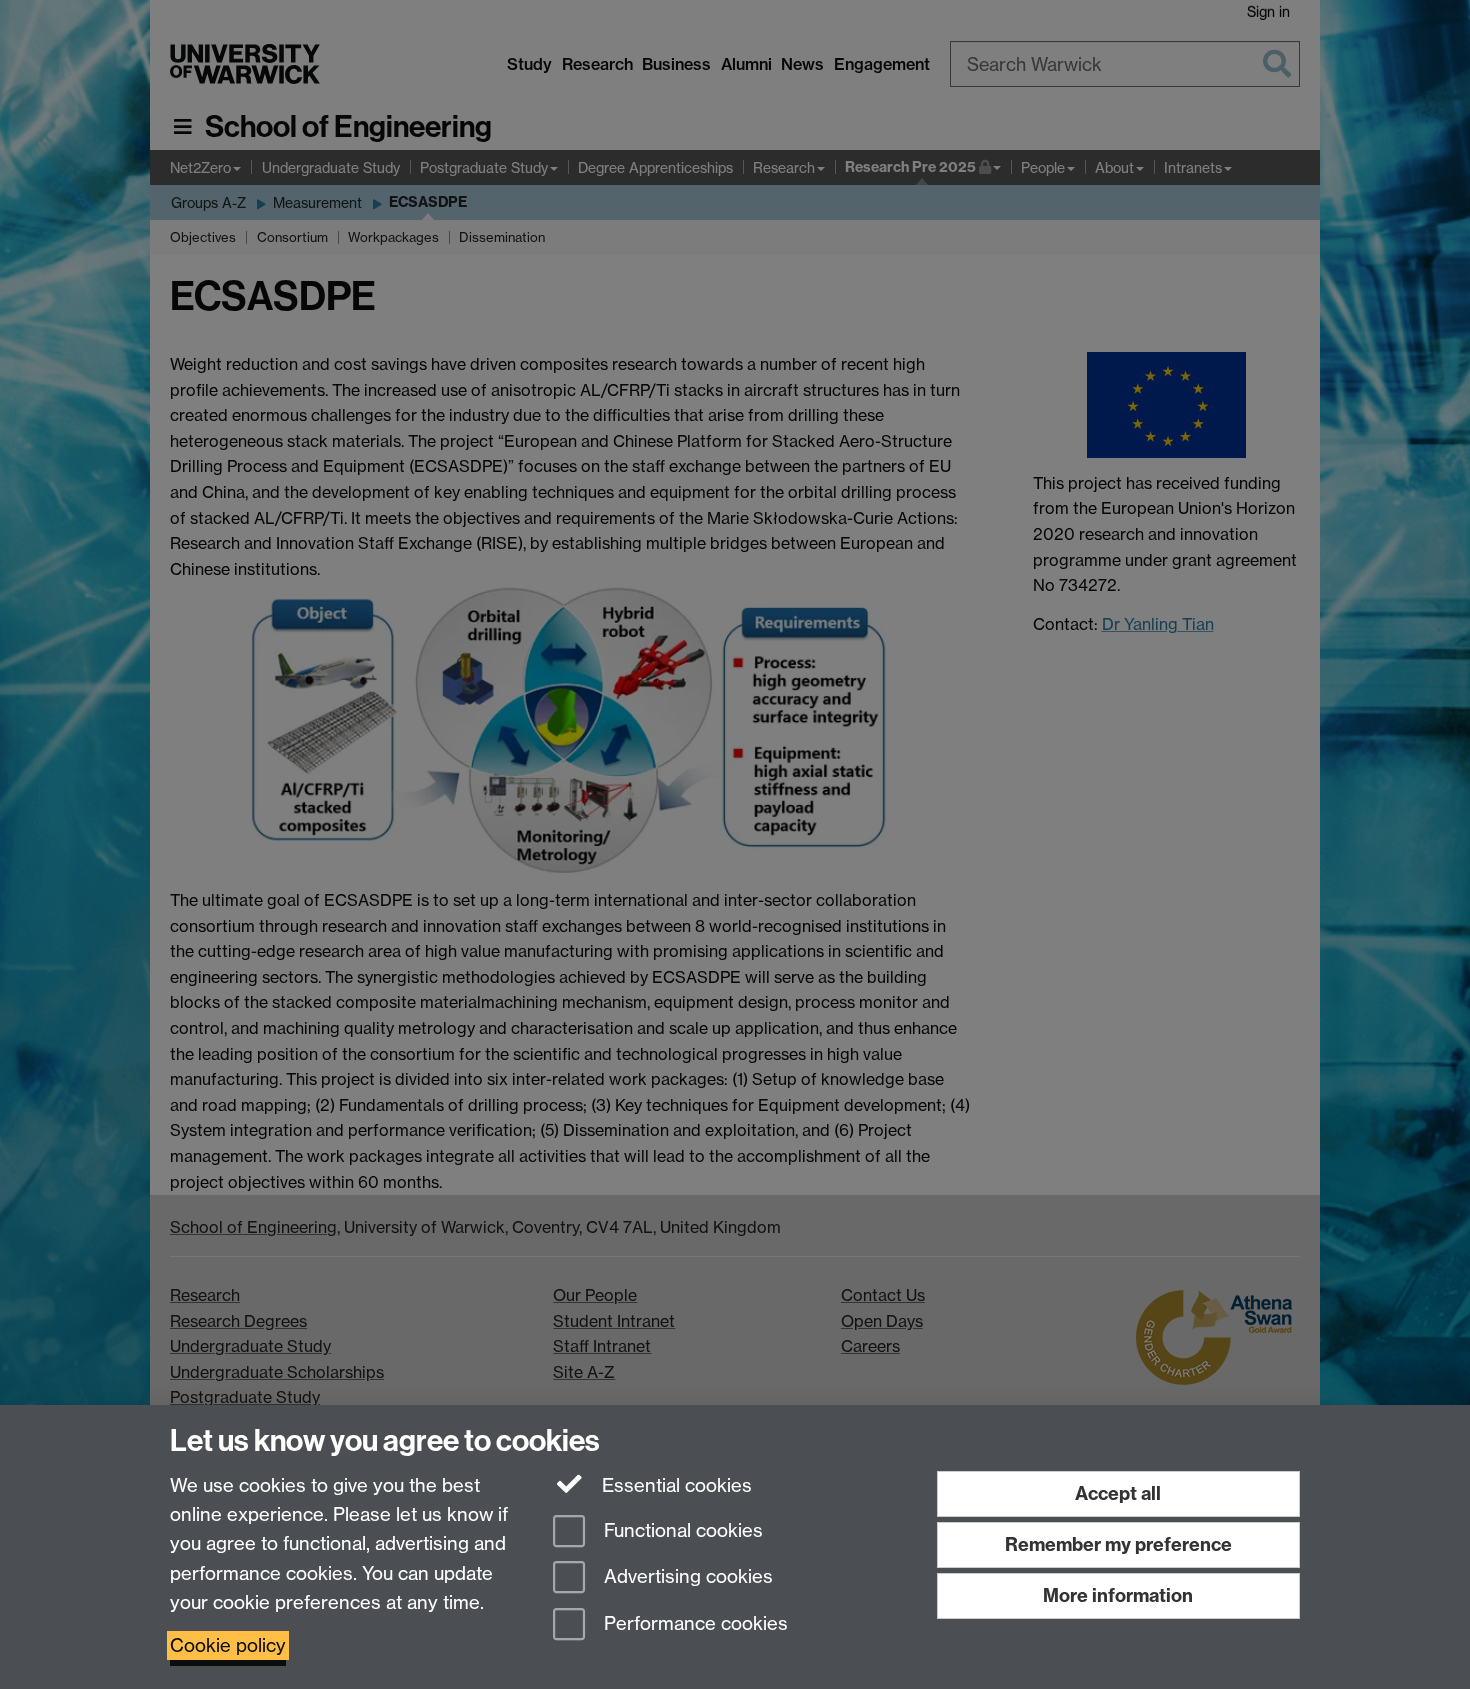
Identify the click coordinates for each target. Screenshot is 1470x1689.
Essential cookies (674, 1485)
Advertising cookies (686, 1577)
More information (1118, 1595)
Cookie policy (228, 1645)
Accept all (1118, 1493)
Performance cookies (693, 1624)
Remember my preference (1118, 1544)
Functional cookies (681, 1530)
